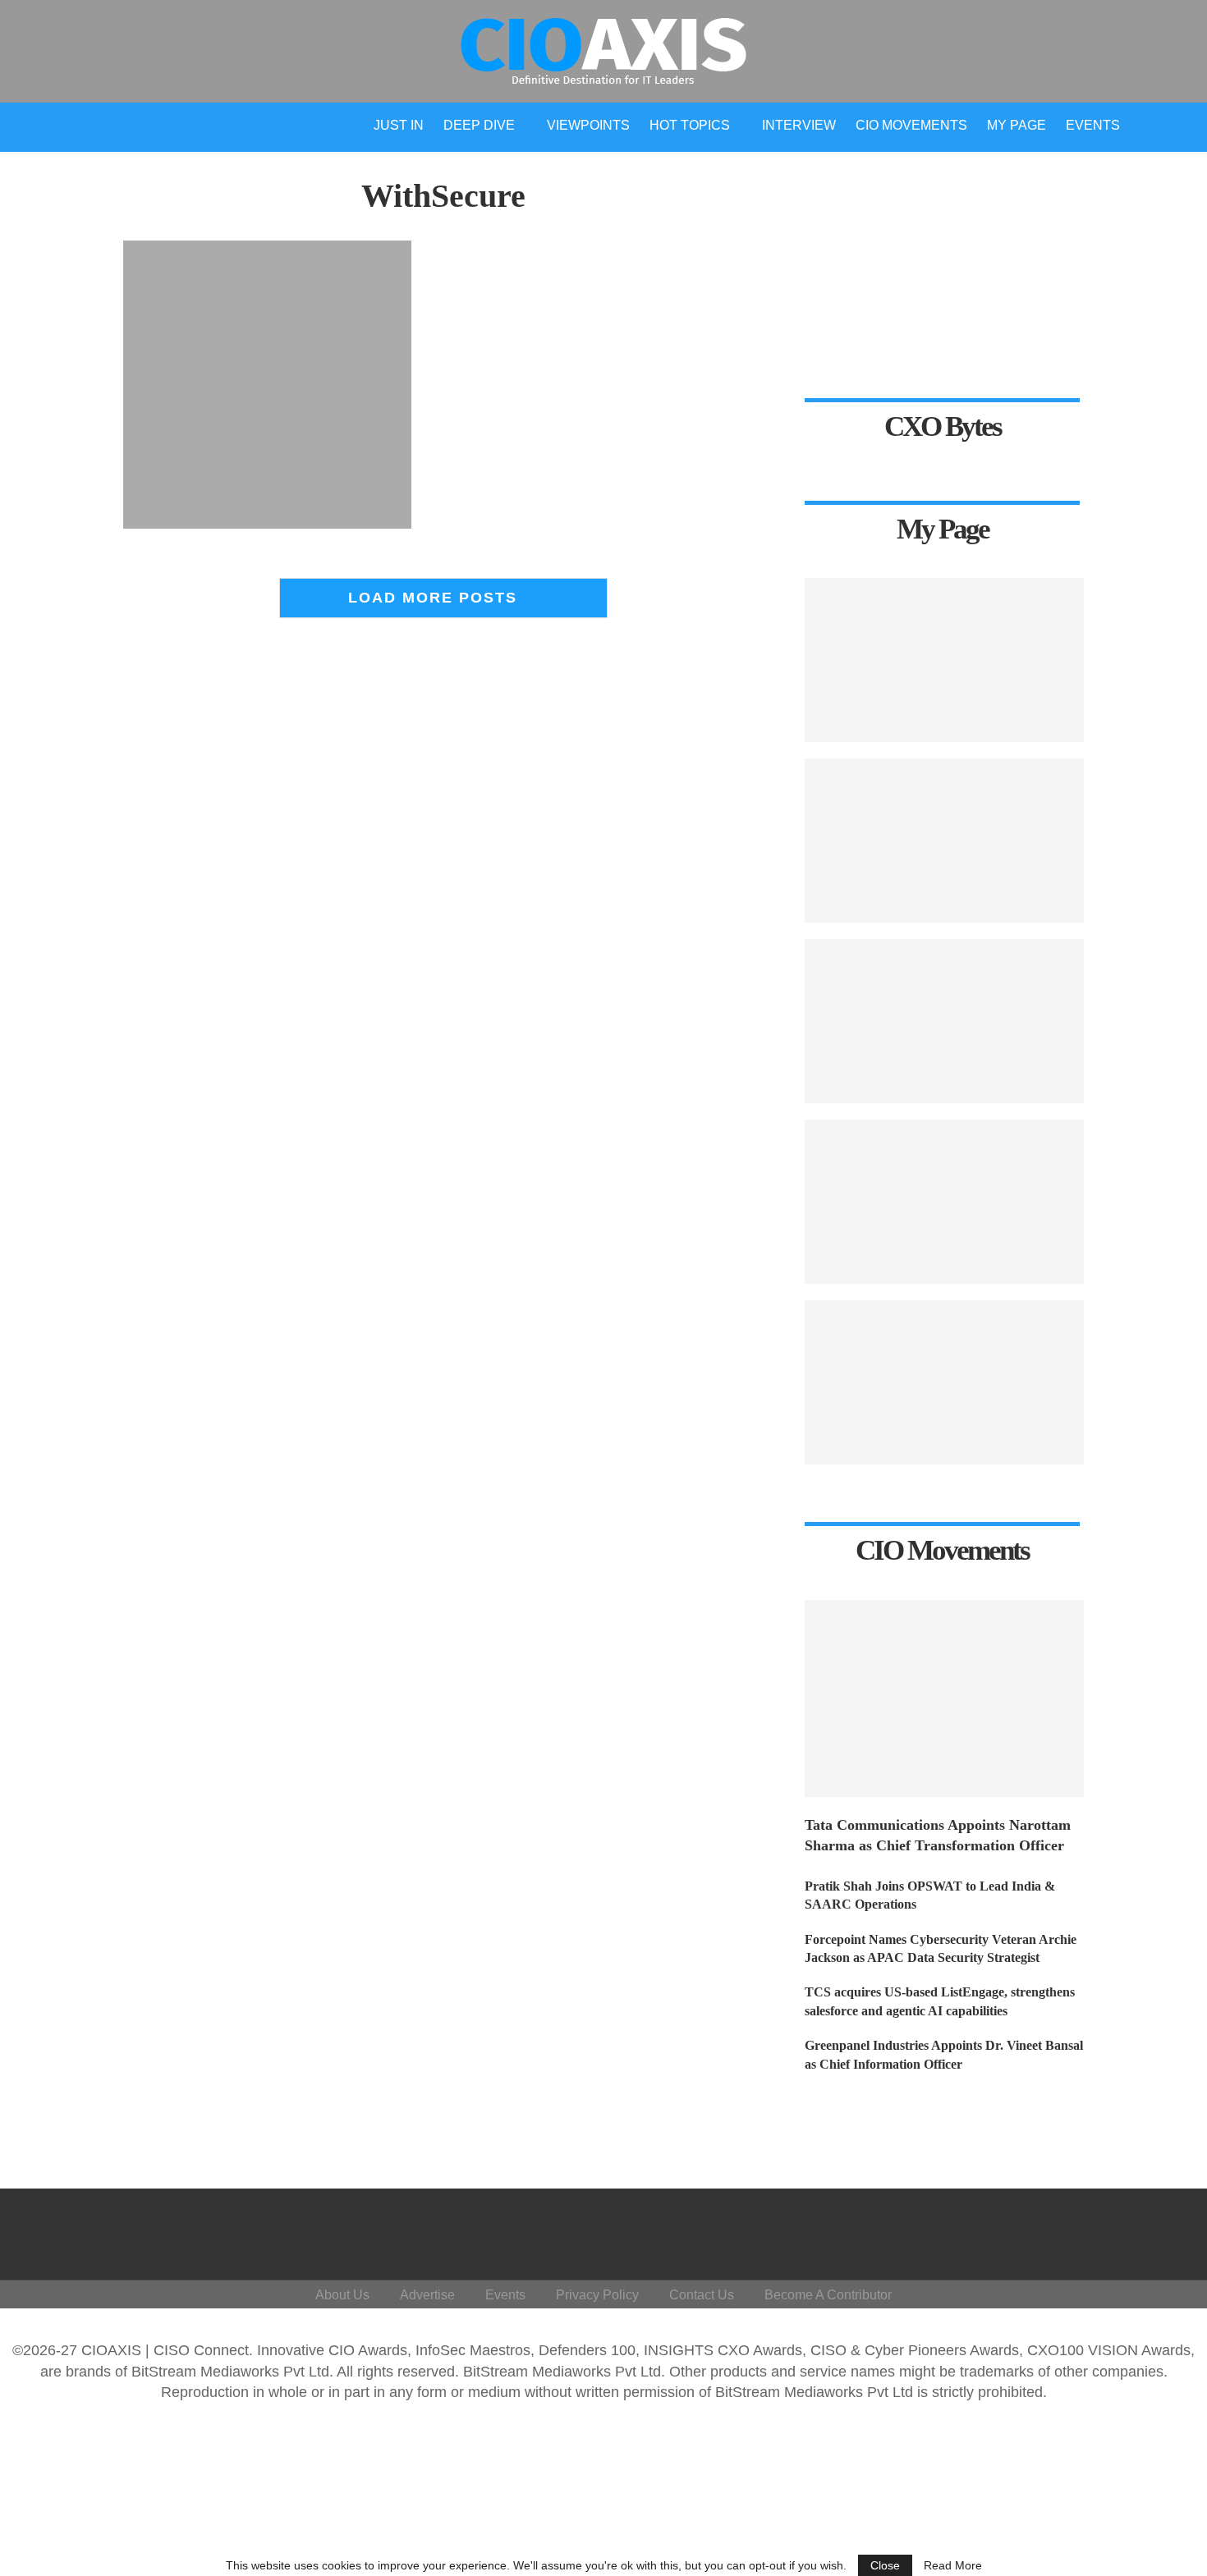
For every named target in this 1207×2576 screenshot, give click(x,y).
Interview (799, 125)
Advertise (427, 2295)
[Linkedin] (1079, 2230)
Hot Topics (690, 125)
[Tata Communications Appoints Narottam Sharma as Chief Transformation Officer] (944, 1698)
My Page (1017, 125)
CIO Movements (911, 125)
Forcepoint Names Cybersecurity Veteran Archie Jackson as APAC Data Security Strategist (941, 1948)
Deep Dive (479, 125)
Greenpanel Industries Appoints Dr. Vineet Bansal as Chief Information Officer (944, 2054)
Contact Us (702, 2295)
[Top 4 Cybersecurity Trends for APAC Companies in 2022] (944, 1382)
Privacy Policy (597, 2295)
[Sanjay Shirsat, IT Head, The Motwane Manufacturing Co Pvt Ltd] (944, 1021)
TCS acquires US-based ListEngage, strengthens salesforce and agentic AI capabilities (940, 2001)
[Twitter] (1040, 2230)
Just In (399, 125)
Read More (953, 2565)
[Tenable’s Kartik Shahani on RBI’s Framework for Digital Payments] (944, 660)
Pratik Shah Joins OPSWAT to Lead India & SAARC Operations (930, 1895)
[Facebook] (1000, 2230)
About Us (342, 2295)
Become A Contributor (828, 2295)
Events (1093, 125)
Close (885, 2565)
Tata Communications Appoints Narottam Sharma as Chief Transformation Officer (938, 1835)
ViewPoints (588, 125)
